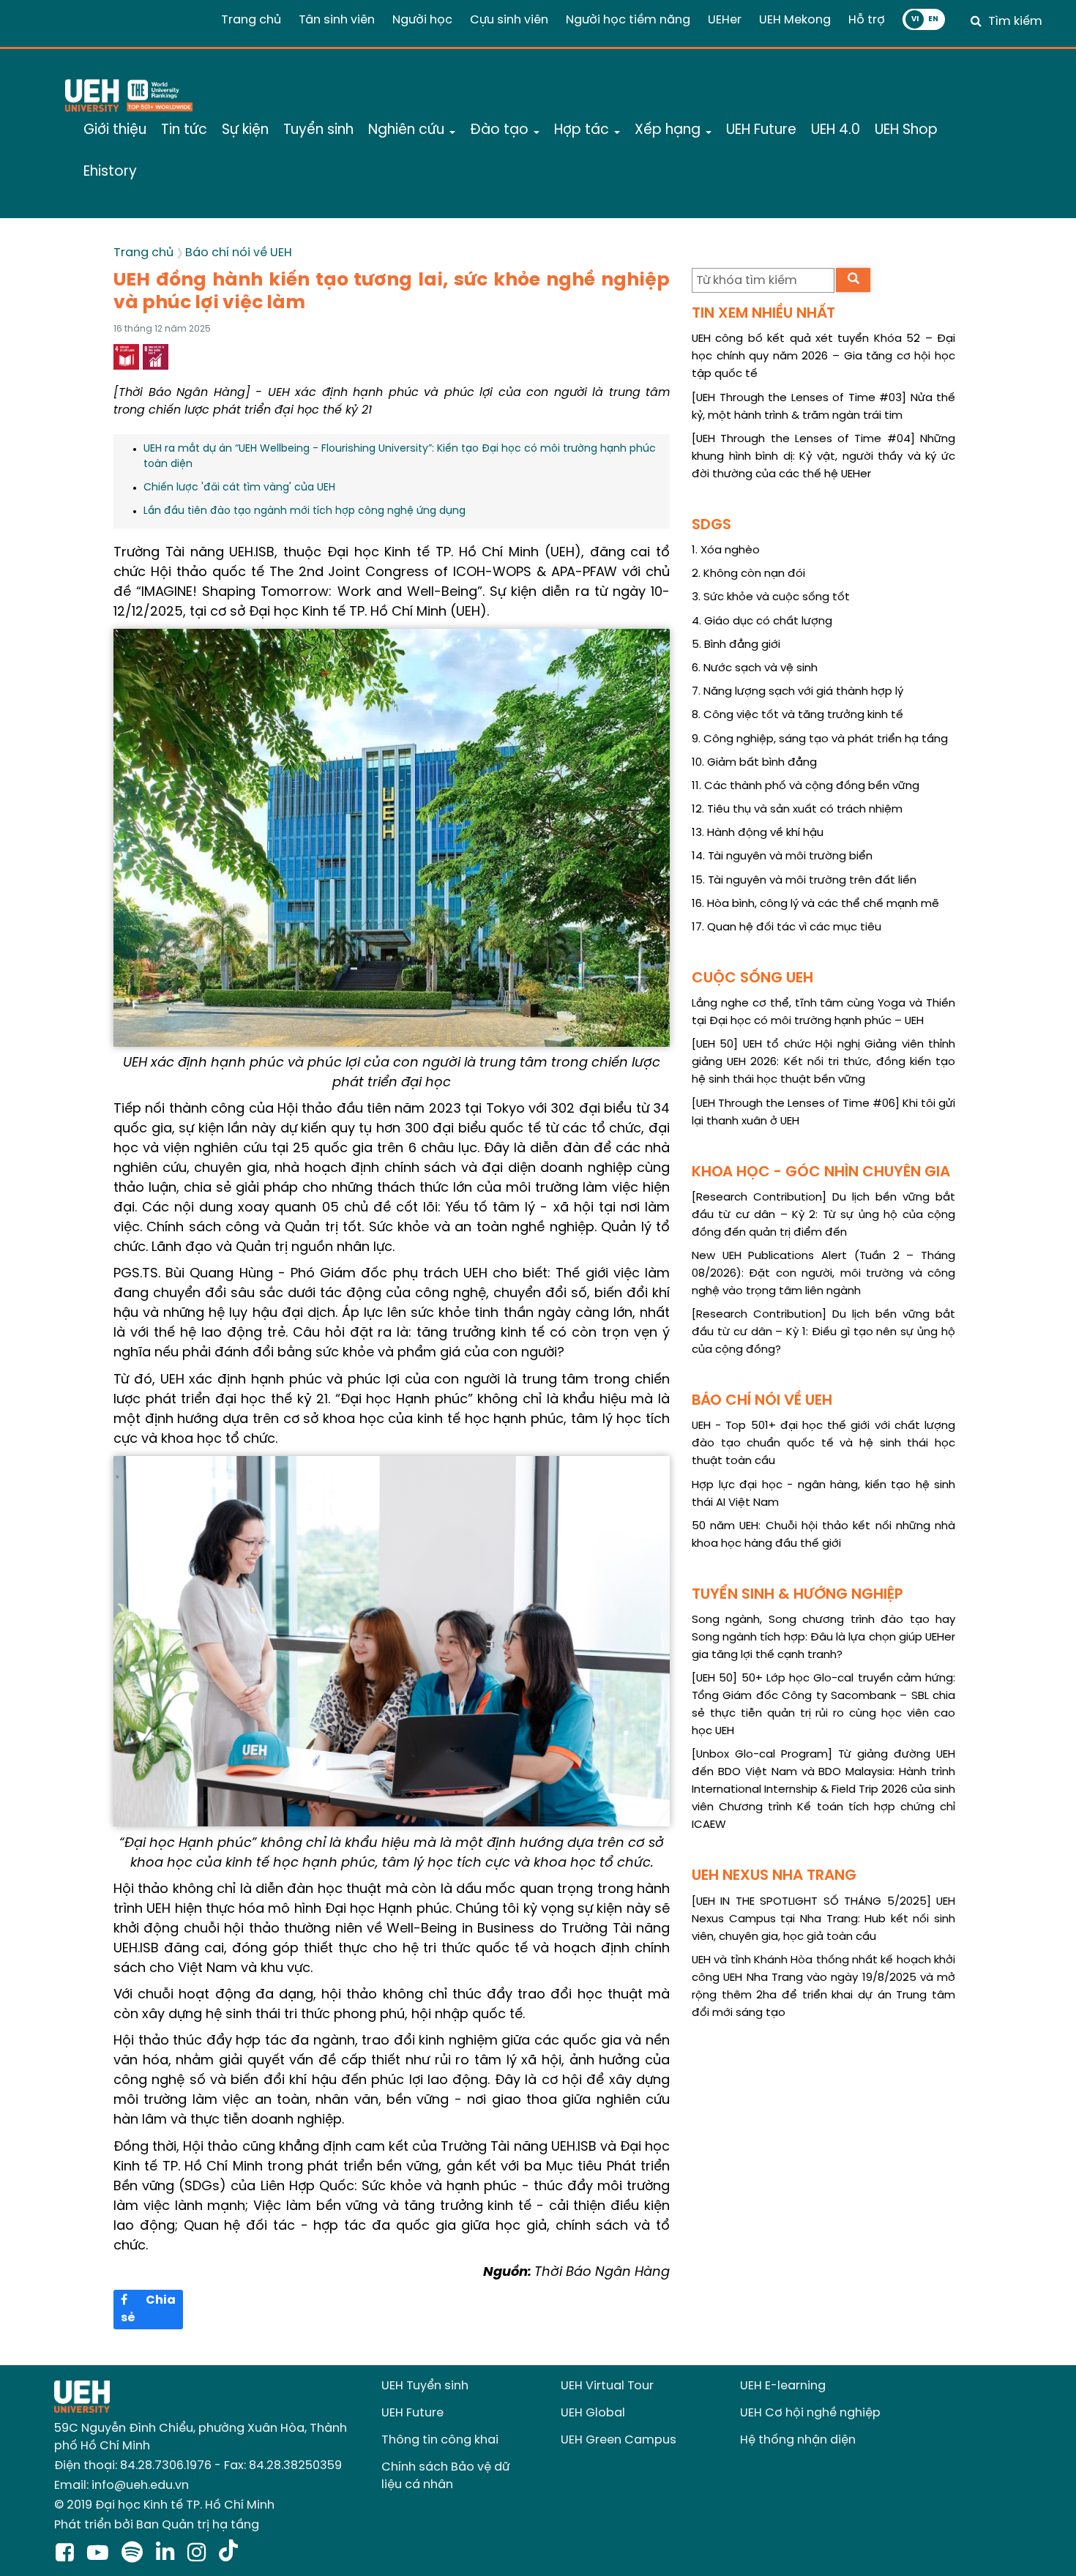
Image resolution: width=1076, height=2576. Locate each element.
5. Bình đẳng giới (736, 645)
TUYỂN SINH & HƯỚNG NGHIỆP (797, 1595)
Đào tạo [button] (501, 130)
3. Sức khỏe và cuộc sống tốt (771, 597)
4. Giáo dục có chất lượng (762, 621)
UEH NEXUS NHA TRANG (774, 1876)
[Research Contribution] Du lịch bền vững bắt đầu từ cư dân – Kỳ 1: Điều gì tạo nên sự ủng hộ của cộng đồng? (823, 1332)
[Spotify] (135, 2554)
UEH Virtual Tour (607, 2386)
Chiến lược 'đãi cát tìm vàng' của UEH (239, 488)
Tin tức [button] (184, 130)
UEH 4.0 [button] (836, 130)
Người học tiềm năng (628, 20)
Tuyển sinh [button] (318, 130)
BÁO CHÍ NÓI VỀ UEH (762, 1401)
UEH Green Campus (619, 2440)
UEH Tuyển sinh (425, 2386)
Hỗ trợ (867, 20)
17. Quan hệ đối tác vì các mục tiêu (787, 927)
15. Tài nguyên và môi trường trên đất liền (804, 881)
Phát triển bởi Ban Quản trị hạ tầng (157, 2525)
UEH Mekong (795, 20)
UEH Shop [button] (906, 130)
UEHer (725, 20)
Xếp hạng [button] (669, 130)
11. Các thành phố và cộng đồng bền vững (806, 786)
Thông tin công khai (440, 2440)
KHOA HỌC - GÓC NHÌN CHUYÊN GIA (821, 1172)
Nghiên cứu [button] (408, 130)
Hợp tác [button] (583, 130)
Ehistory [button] (110, 172)
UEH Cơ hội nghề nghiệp (810, 2413)
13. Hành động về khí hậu (758, 833)
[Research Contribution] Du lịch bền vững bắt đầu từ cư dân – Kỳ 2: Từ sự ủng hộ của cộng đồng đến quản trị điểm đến (823, 1215)
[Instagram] (199, 2554)
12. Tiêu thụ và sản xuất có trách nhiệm (797, 810)
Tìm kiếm (1015, 22)
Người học (422, 20)
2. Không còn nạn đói (748, 574)
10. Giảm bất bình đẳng (754, 763)
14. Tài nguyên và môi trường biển (782, 856)
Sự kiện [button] (245, 130)
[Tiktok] (228, 2554)
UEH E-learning (783, 2386)
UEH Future (412, 2413)
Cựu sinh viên (509, 20)
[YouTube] (101, 2554)
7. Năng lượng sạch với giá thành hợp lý (797, 692)
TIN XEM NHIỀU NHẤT (763, 314)
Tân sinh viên (337, 20)
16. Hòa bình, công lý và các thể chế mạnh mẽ (815, 904)
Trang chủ (251, 20)
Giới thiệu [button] (115, 130)
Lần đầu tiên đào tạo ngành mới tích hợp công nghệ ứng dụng (305, 511)
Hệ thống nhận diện (798, 2440)
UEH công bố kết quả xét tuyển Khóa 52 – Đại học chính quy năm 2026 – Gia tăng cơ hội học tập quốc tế (823, 356)
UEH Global (593, 2413)
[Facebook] (68, 2554)
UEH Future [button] (761, 130)
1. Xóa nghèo (726, 550)
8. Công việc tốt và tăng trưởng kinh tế (797, 715)
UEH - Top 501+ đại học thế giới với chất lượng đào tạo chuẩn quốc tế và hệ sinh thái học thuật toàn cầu (823, 1444)
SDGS (711, 525)
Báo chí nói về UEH (239, 253)
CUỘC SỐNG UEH (752, 978)
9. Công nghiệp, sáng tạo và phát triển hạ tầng (820, 739)
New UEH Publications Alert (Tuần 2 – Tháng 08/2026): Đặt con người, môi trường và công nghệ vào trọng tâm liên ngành (823, 1274)
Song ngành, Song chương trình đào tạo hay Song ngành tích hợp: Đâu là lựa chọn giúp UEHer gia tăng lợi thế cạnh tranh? (823, 1638)
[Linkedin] (168, 2554)
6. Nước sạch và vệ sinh (755, 668)
